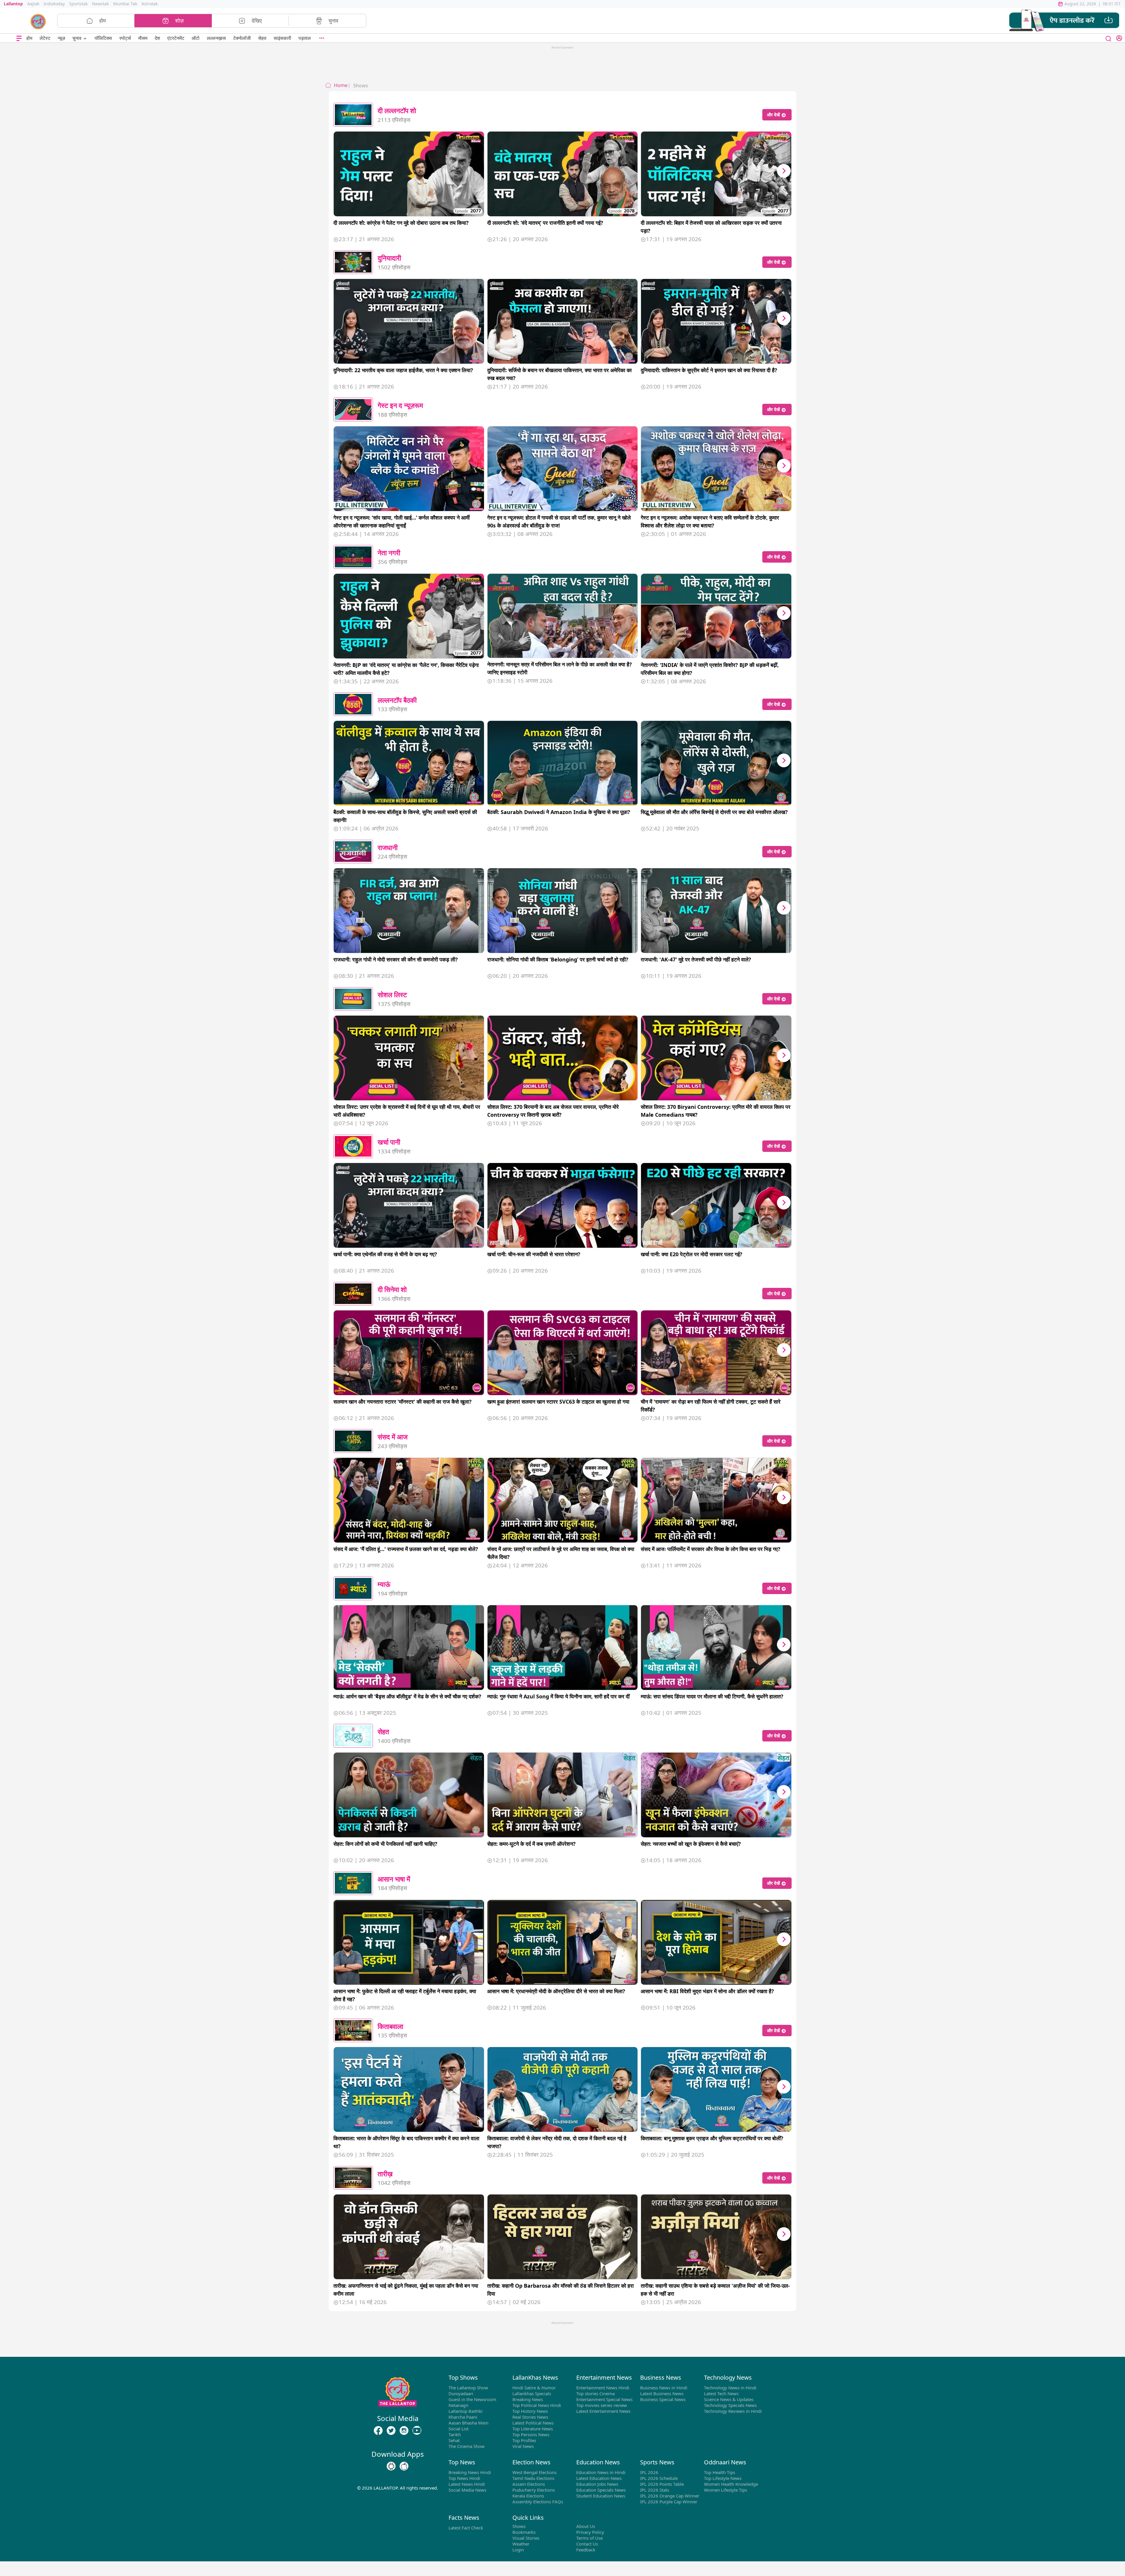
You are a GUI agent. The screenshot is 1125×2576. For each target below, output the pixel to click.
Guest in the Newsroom (472, 2399)
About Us (586, 2526)
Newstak (100, 4)
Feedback (586, 2550)
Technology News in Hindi (730, 2388)
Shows (519, 2526)
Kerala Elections (528, 2496)
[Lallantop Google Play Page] (391, 2466)
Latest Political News (533, 2423)
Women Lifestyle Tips (726, 2490)
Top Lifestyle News (723, 2478)
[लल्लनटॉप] (38, 21)
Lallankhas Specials (532, 2393)
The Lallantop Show (468, 2388)
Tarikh (455, 2434)
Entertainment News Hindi (603, 2388)
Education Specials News (601, 2490)
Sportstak (78, 4)
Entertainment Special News (604, 2399)
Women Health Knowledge (731, 2484)
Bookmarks (524, 2532)
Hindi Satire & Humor (534, 2388)
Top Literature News (533, 2429)
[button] (1064, 21)
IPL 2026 (649, 2472)
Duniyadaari (461, 2393)
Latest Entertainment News (603, 2411)
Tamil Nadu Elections (533, 2478)
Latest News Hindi (467, 2484)
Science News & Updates (729, 2399)
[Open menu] (19, 38)
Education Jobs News (597, 2484)
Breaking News (528, 2399)
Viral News (523, 2446)
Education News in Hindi (601, 2472)
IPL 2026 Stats (655, 2490)
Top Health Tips (720, 2472)
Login (518, 2550)
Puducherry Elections (534, 2490)
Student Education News (601, 2496)
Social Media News (467, 2490)
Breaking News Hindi (470, 2472)
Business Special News (663, 2399)
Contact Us (587, 2544)
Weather (521, 2544)
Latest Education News (599, 2478)
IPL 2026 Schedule (659, 2478)
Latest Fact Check (466, 2528)
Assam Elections (529, 2484)
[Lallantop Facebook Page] (378, 2431)
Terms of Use (589, 2538)
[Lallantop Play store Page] (404, 2466)
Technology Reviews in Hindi (733, 2411)
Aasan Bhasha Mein (468, 2423)
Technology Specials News (730, 2405)
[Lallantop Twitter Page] (391, 2431)
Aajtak (33, 4)
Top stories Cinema (595, 2393)
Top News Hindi (464, 2478)
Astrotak (150, 4)
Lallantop (13, 4)
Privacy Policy (590, 2532)
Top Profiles (524, 2440)
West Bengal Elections (535, 2472)
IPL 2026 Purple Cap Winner (669, 2502)
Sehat (454, 2440)
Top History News (530, 2411)
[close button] (1109, 38)
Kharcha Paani (463, 2417)
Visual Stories (526, 2538)
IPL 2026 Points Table (662, 2484)
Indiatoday (54, 4)
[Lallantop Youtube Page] (417, 2431)
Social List (458, 2429)
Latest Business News (662, 2393)
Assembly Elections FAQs (538, 2502)
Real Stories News (530, 2417)
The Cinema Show (467, 2446)
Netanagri (458, 2405)
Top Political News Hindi (537, 2405)
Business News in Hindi (664, 2388)
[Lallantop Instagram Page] (404, 2431)
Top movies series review (602, 2405)
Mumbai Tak (125, 4)
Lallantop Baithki (466, 2411)
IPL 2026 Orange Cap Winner (670, 2496)
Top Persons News (531, 2434)
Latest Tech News (721, 2393)
